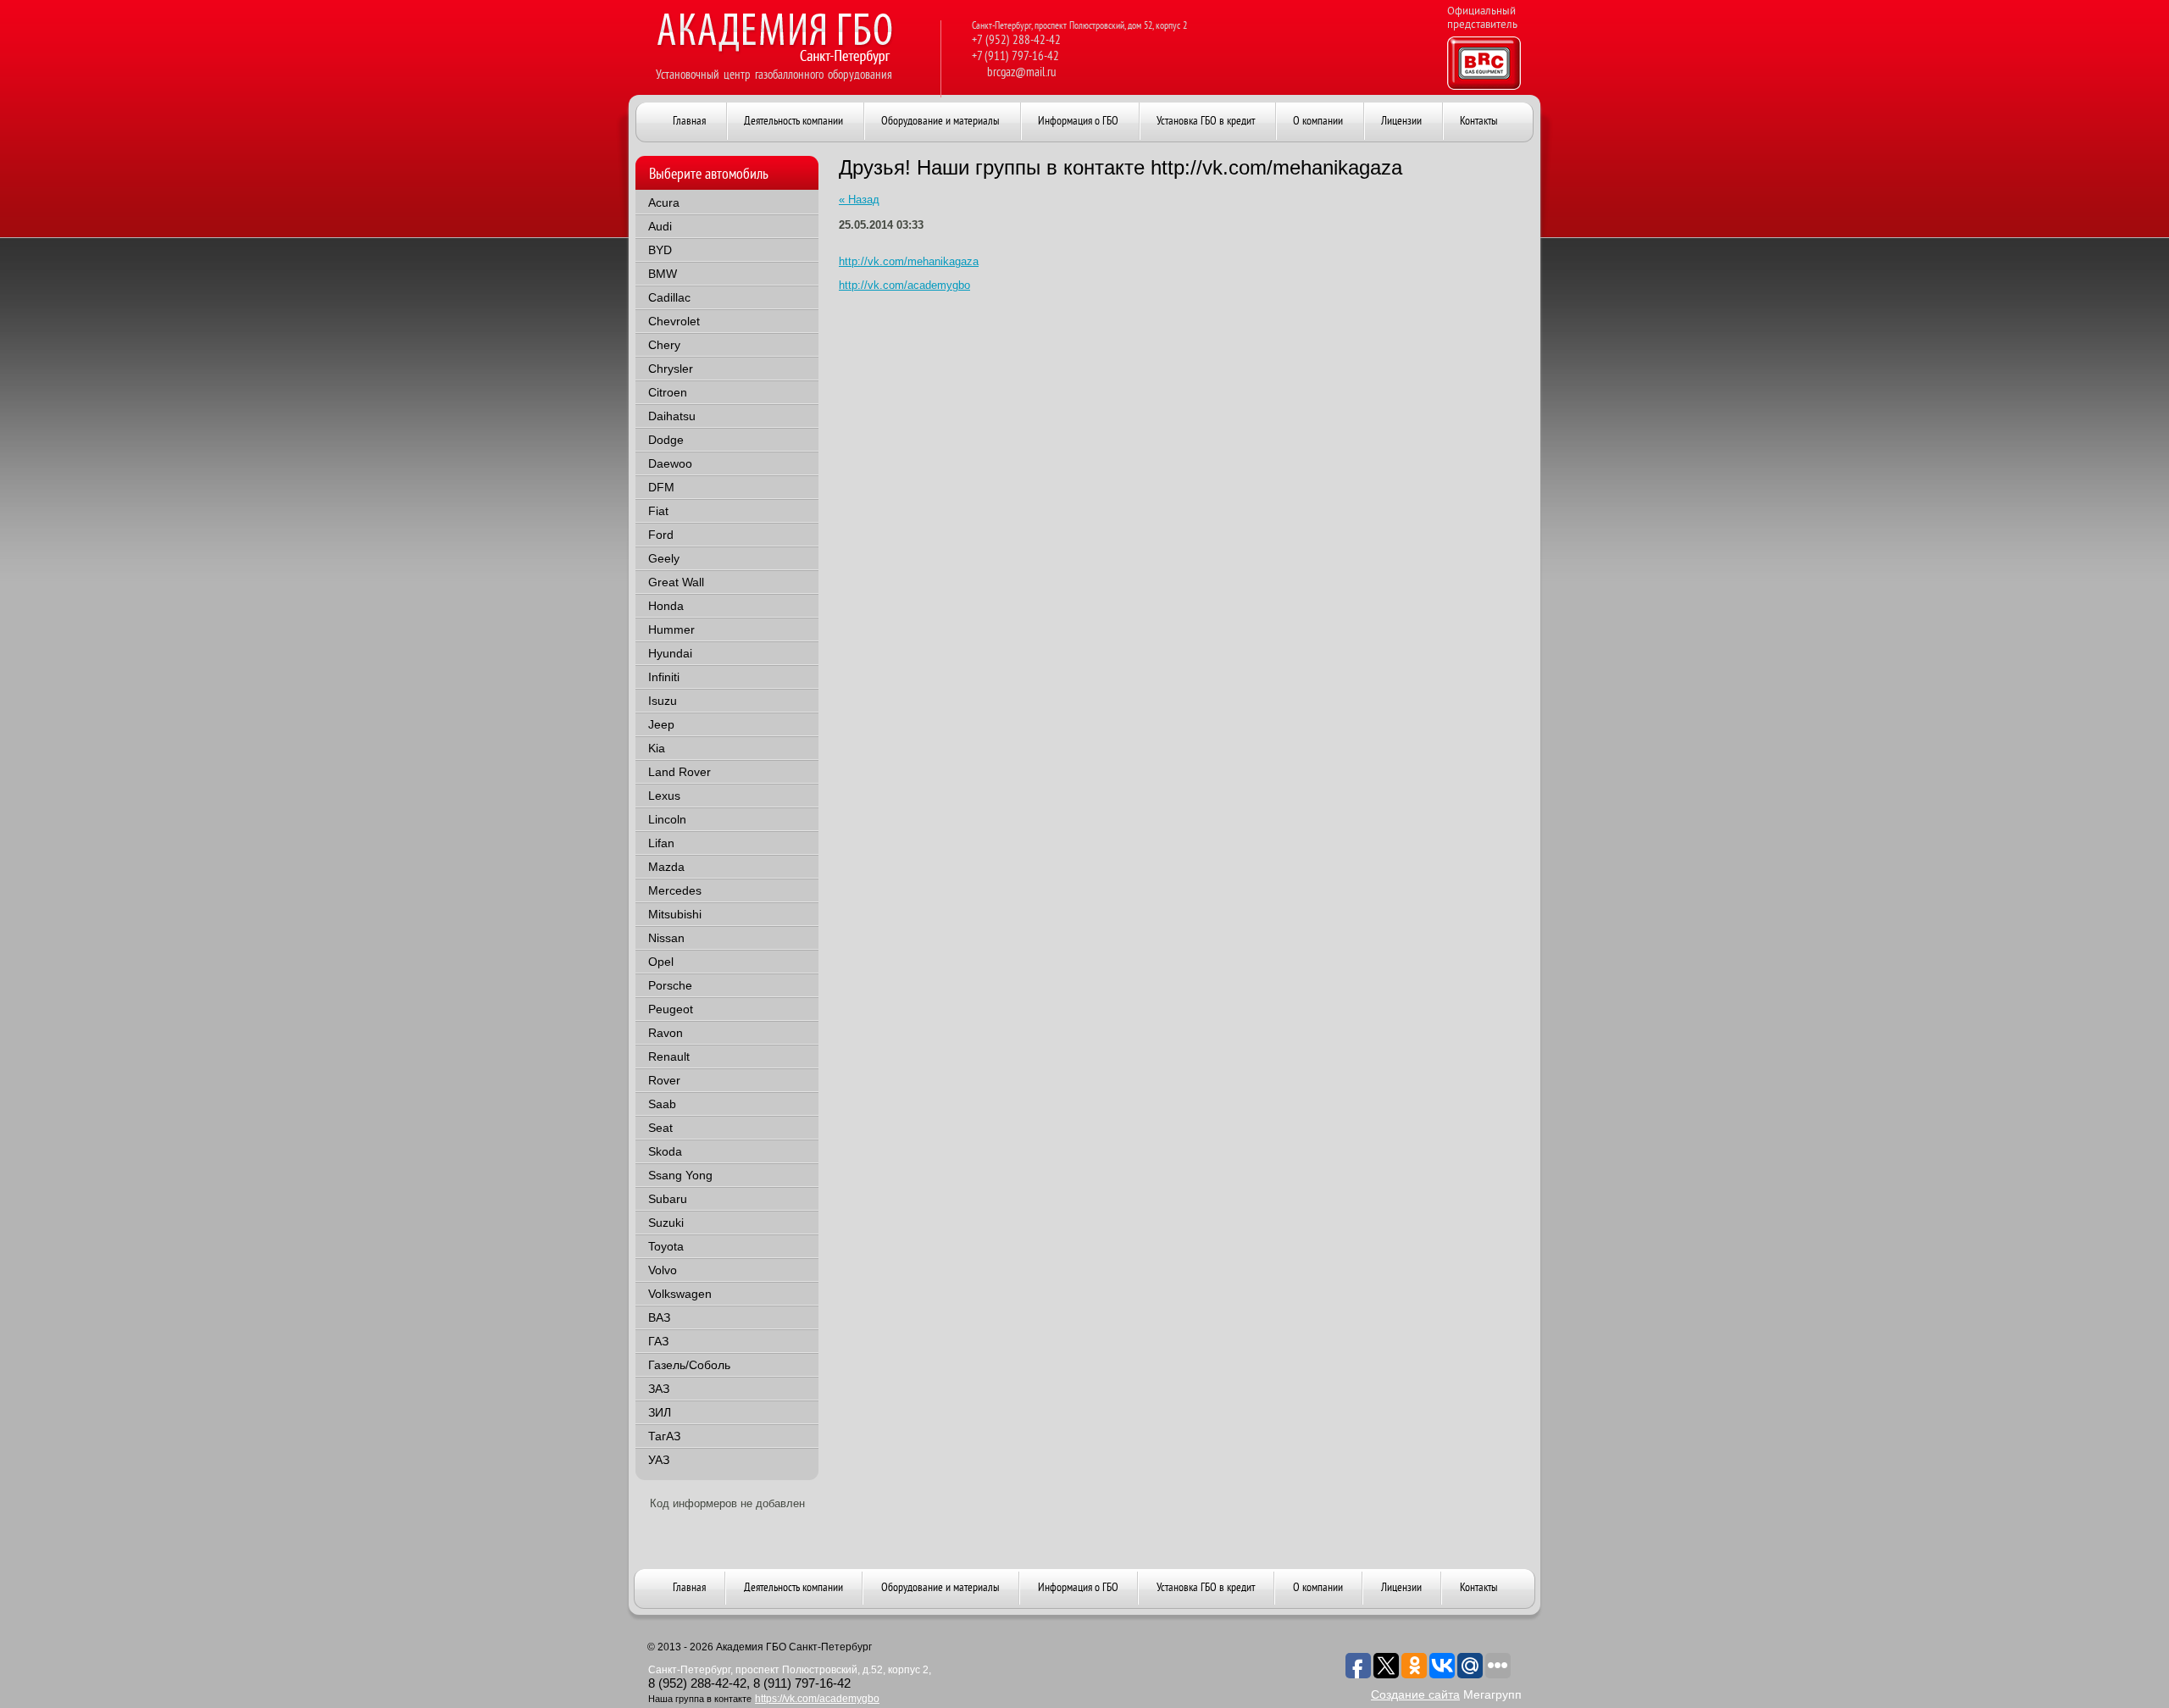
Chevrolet (674, 321)
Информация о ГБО (1078, 1588)
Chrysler (671, 369)
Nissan (666, 938)
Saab (662, 1104)
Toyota (666, 1246)
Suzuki (666, 1223)
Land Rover (680, 772)
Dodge (666, 440)
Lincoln (667, 819)
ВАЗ (659, 1317)
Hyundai (670, 653)
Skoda (665, 1151)
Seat (660, 1128)
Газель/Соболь (689, 1365)
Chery (664, 345)
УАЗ (659, 1460)
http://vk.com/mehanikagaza (909, 261)
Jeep (661, 724)
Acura (664, 202)
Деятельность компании (793, 1588)
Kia (657, 748)
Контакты (1479, 1588)
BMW (663, 274)
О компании (1318, 1588)
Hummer (671, 629)
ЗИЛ (660, 1412)
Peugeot (671, 1009)
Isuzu (663, 701)
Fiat (658, 511)
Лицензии (1401, 1588)
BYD (660, 250)
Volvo (663, 1270)
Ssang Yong (680, 1175)
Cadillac (669, 297)
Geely (664, 558)
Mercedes (675, 890)
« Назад (859, 200)
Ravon (666, 1033)
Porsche (670, 985)
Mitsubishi (675, 914)
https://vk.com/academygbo (817, 1699)
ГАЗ (658, 1341)
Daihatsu (672, 416)
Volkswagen (680, 1294)
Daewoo (670, 463)
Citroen (668, 392)
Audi (660, 226)
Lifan (661, 843)
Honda (666, 606)
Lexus (664, 796)
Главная (689, 1588)
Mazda (666, 867)
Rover (664, 1080)
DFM (661, 487)
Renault (669, 1056)
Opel (661, 962)
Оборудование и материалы (940, 1588)
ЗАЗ (659, 1389)
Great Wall (676, 582)
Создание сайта (1415, 1694)
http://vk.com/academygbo (904, 285)
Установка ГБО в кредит (1206, 1588)
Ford (661, 535)
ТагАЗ (664, 1436)
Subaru (668, 1199)
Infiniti (664, 677)
